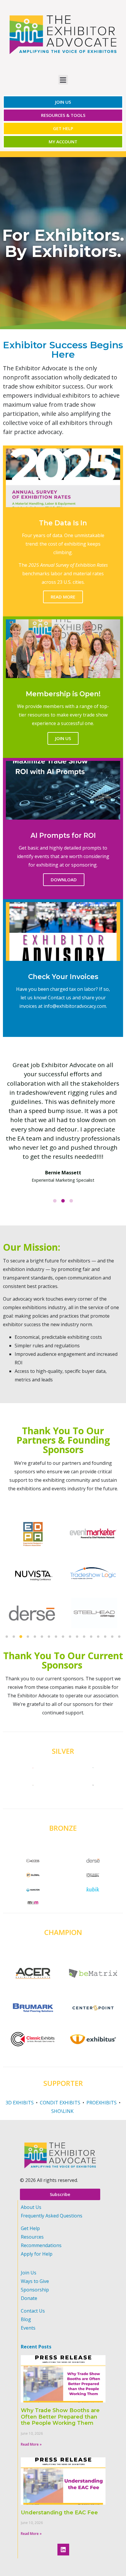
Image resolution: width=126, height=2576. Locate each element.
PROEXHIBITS (102, 2103)
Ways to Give (35, 2281)
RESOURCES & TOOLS (63, 115)
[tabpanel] (63, 1122)
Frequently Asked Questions (52, 2216)
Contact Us (33, 2311)
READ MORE (63, 597)
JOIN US (63, 102)
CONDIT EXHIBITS (60, 2103)
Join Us (29, 2273)
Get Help (30, 2228)
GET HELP (63, 128)
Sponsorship (35, 2290)
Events (28, 2328)
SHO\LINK (63, 2111)
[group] (32, 1613)
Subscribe (60, 2194)
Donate (29, 2298)
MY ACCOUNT (63, 142)
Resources (32, 2237)
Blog (26, 2319)
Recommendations (41, 2245)
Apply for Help (37, 2254)
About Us (31, 2207)
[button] (7, 1637)
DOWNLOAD (64, 880)
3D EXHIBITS (20, 2103)
